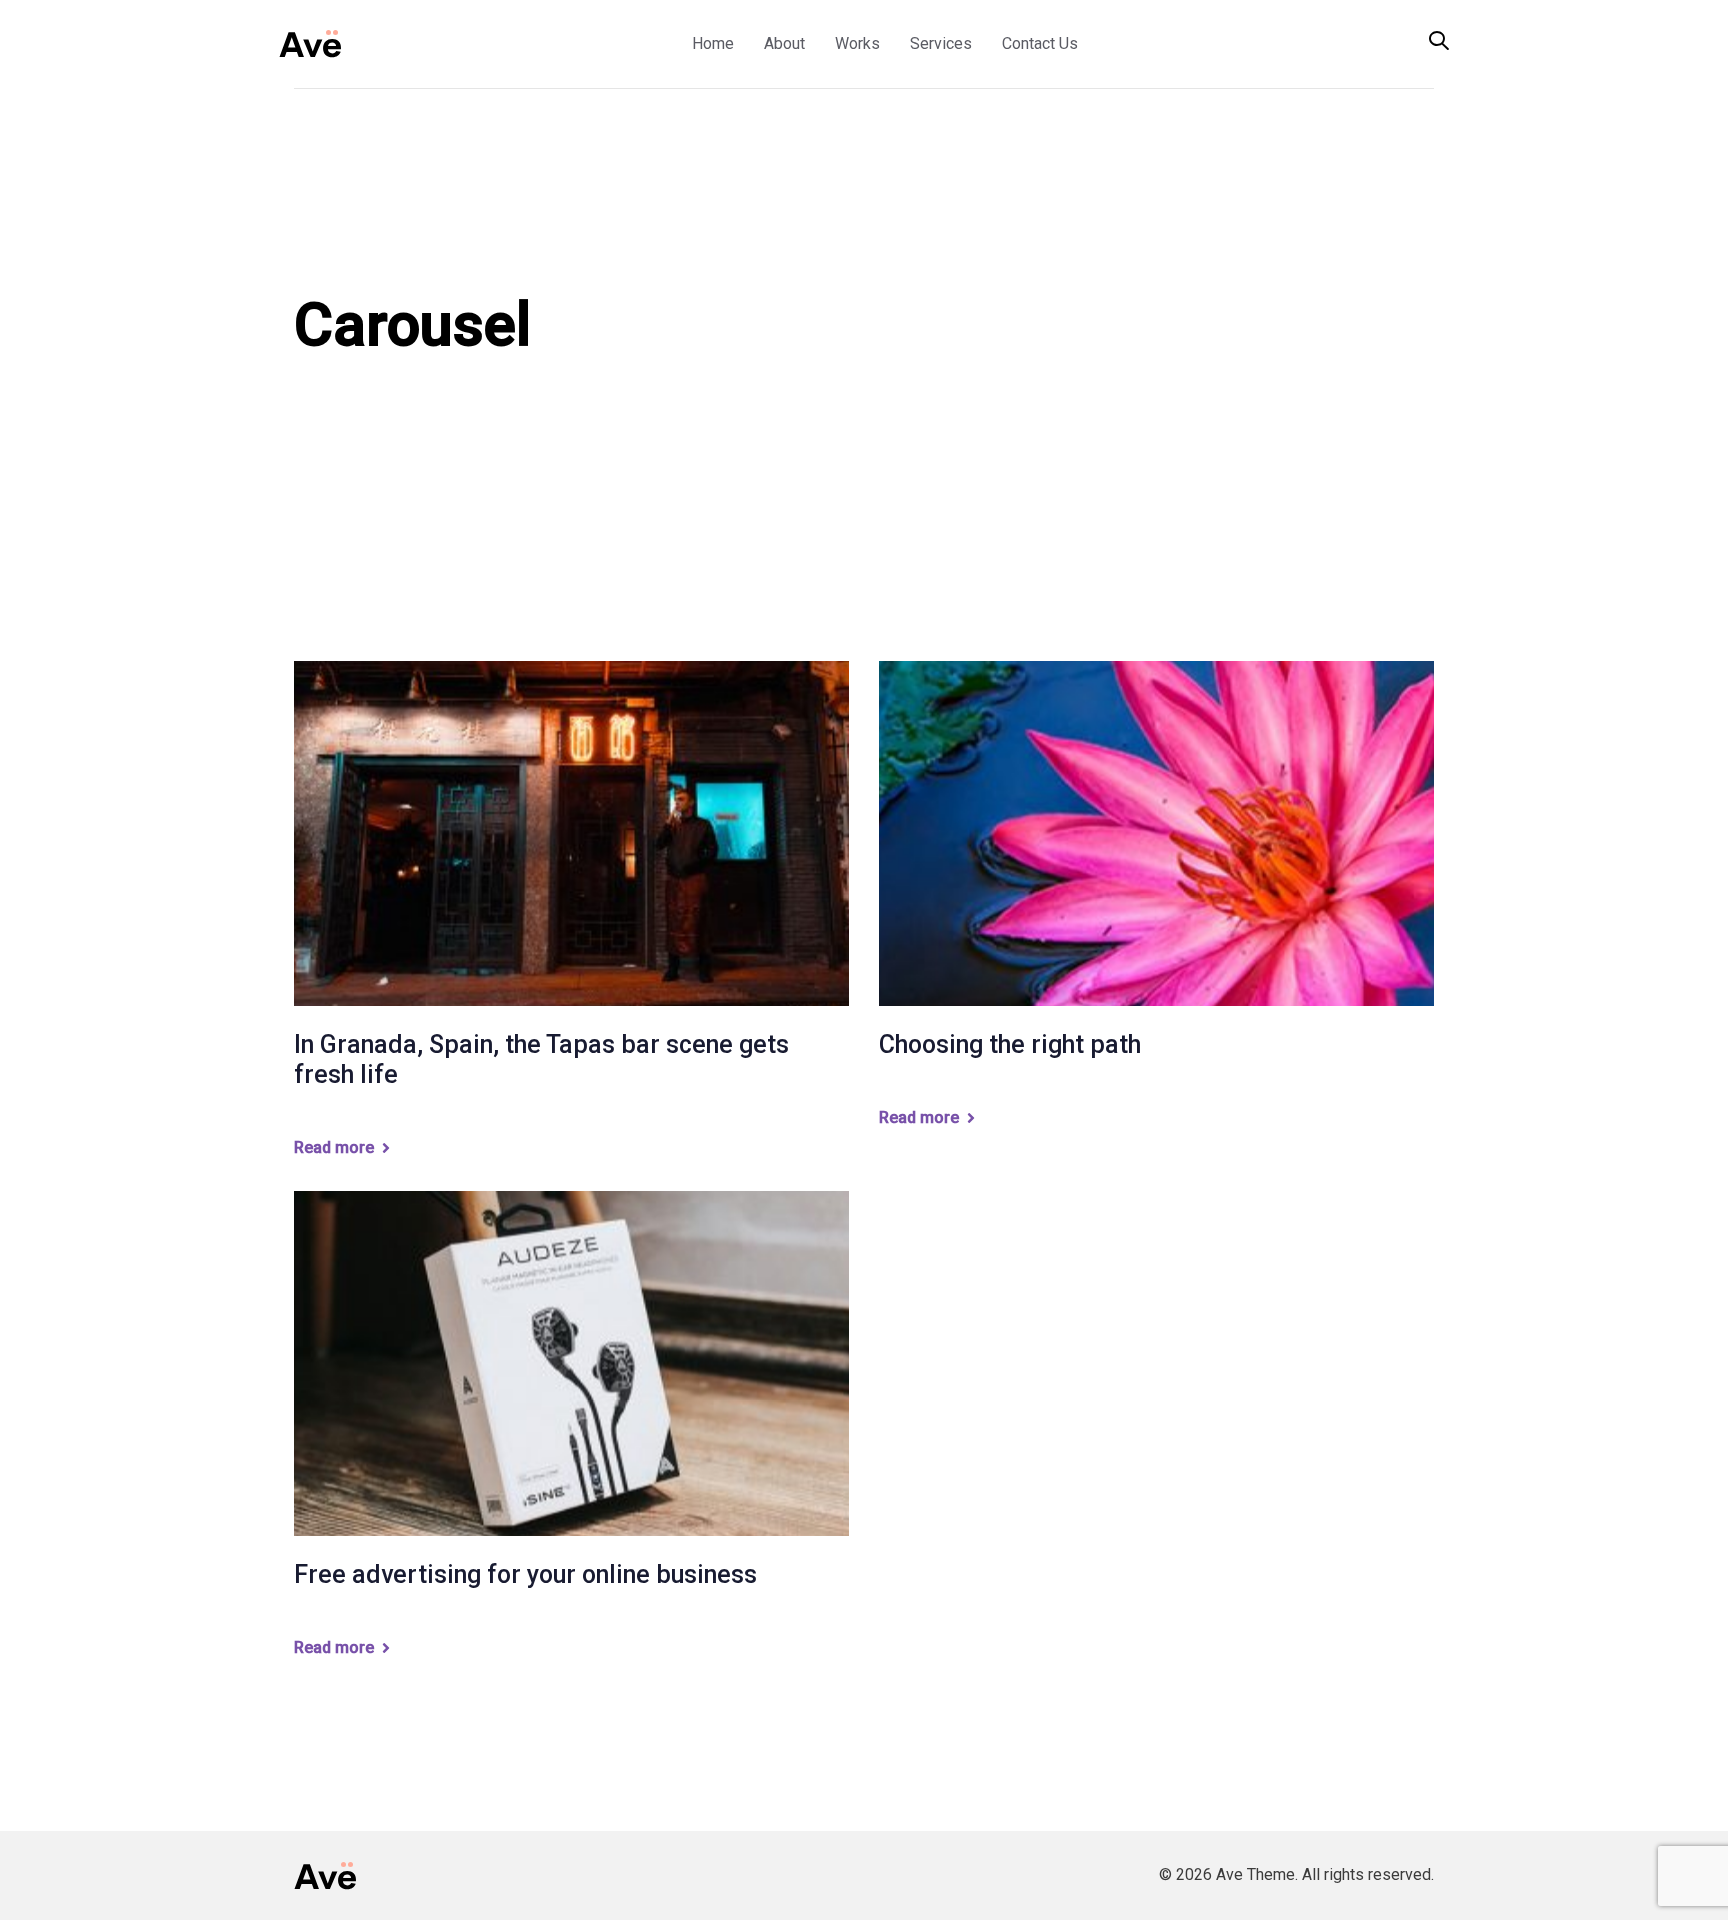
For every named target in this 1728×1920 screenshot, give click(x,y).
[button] (1439, 42)
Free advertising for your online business (525, 1574)
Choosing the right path (1010, 1044)
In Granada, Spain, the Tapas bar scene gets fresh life (541, 1059)
